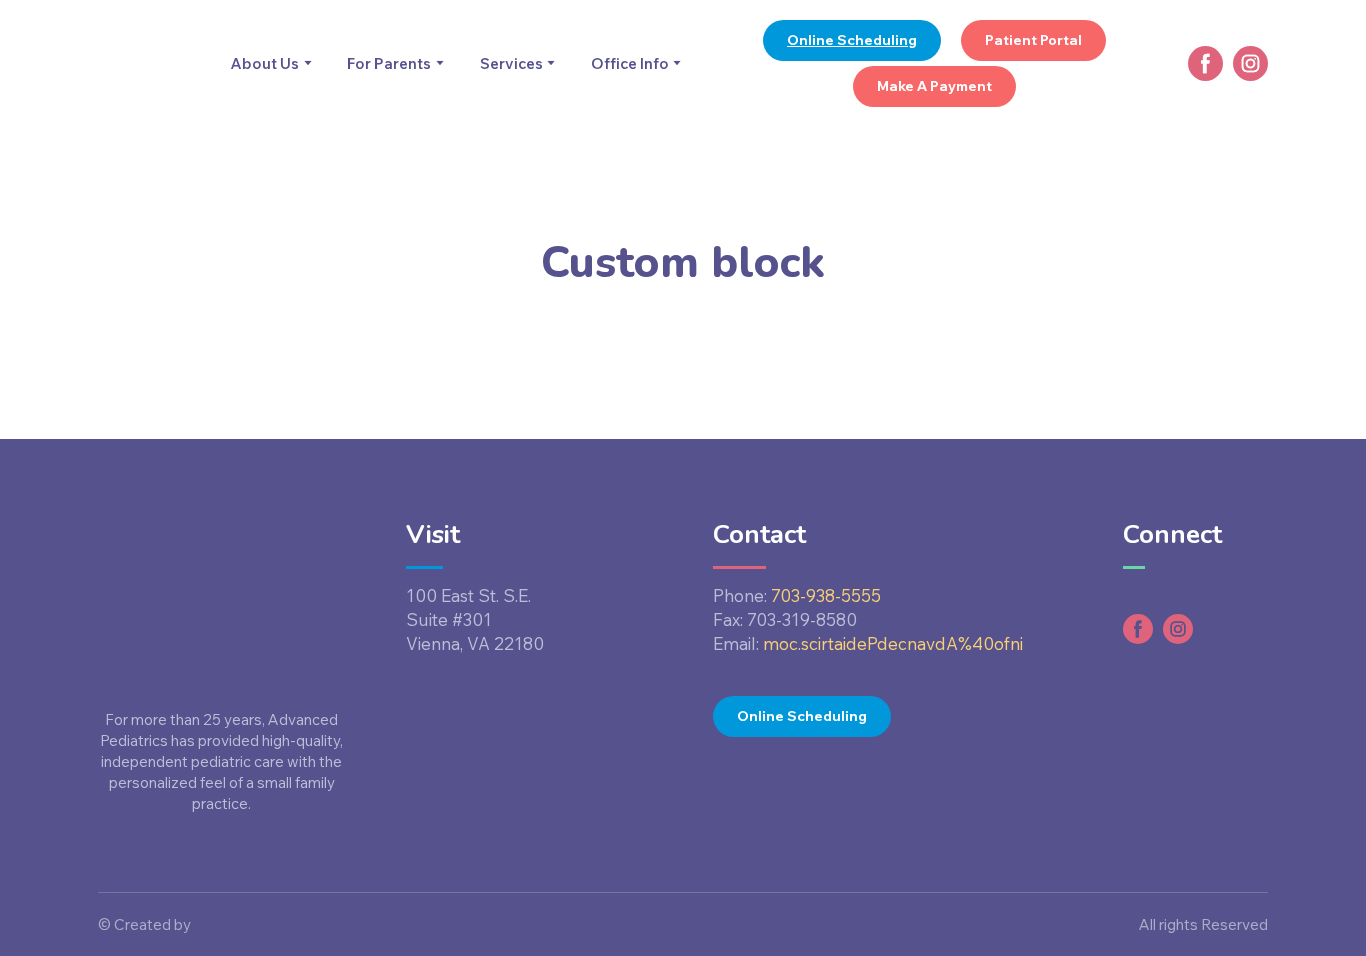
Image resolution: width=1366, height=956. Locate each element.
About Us (264, 63)
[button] (852, 40)
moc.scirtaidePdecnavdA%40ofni (893, 643)
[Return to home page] (144, 64)
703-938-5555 (826, 595)
